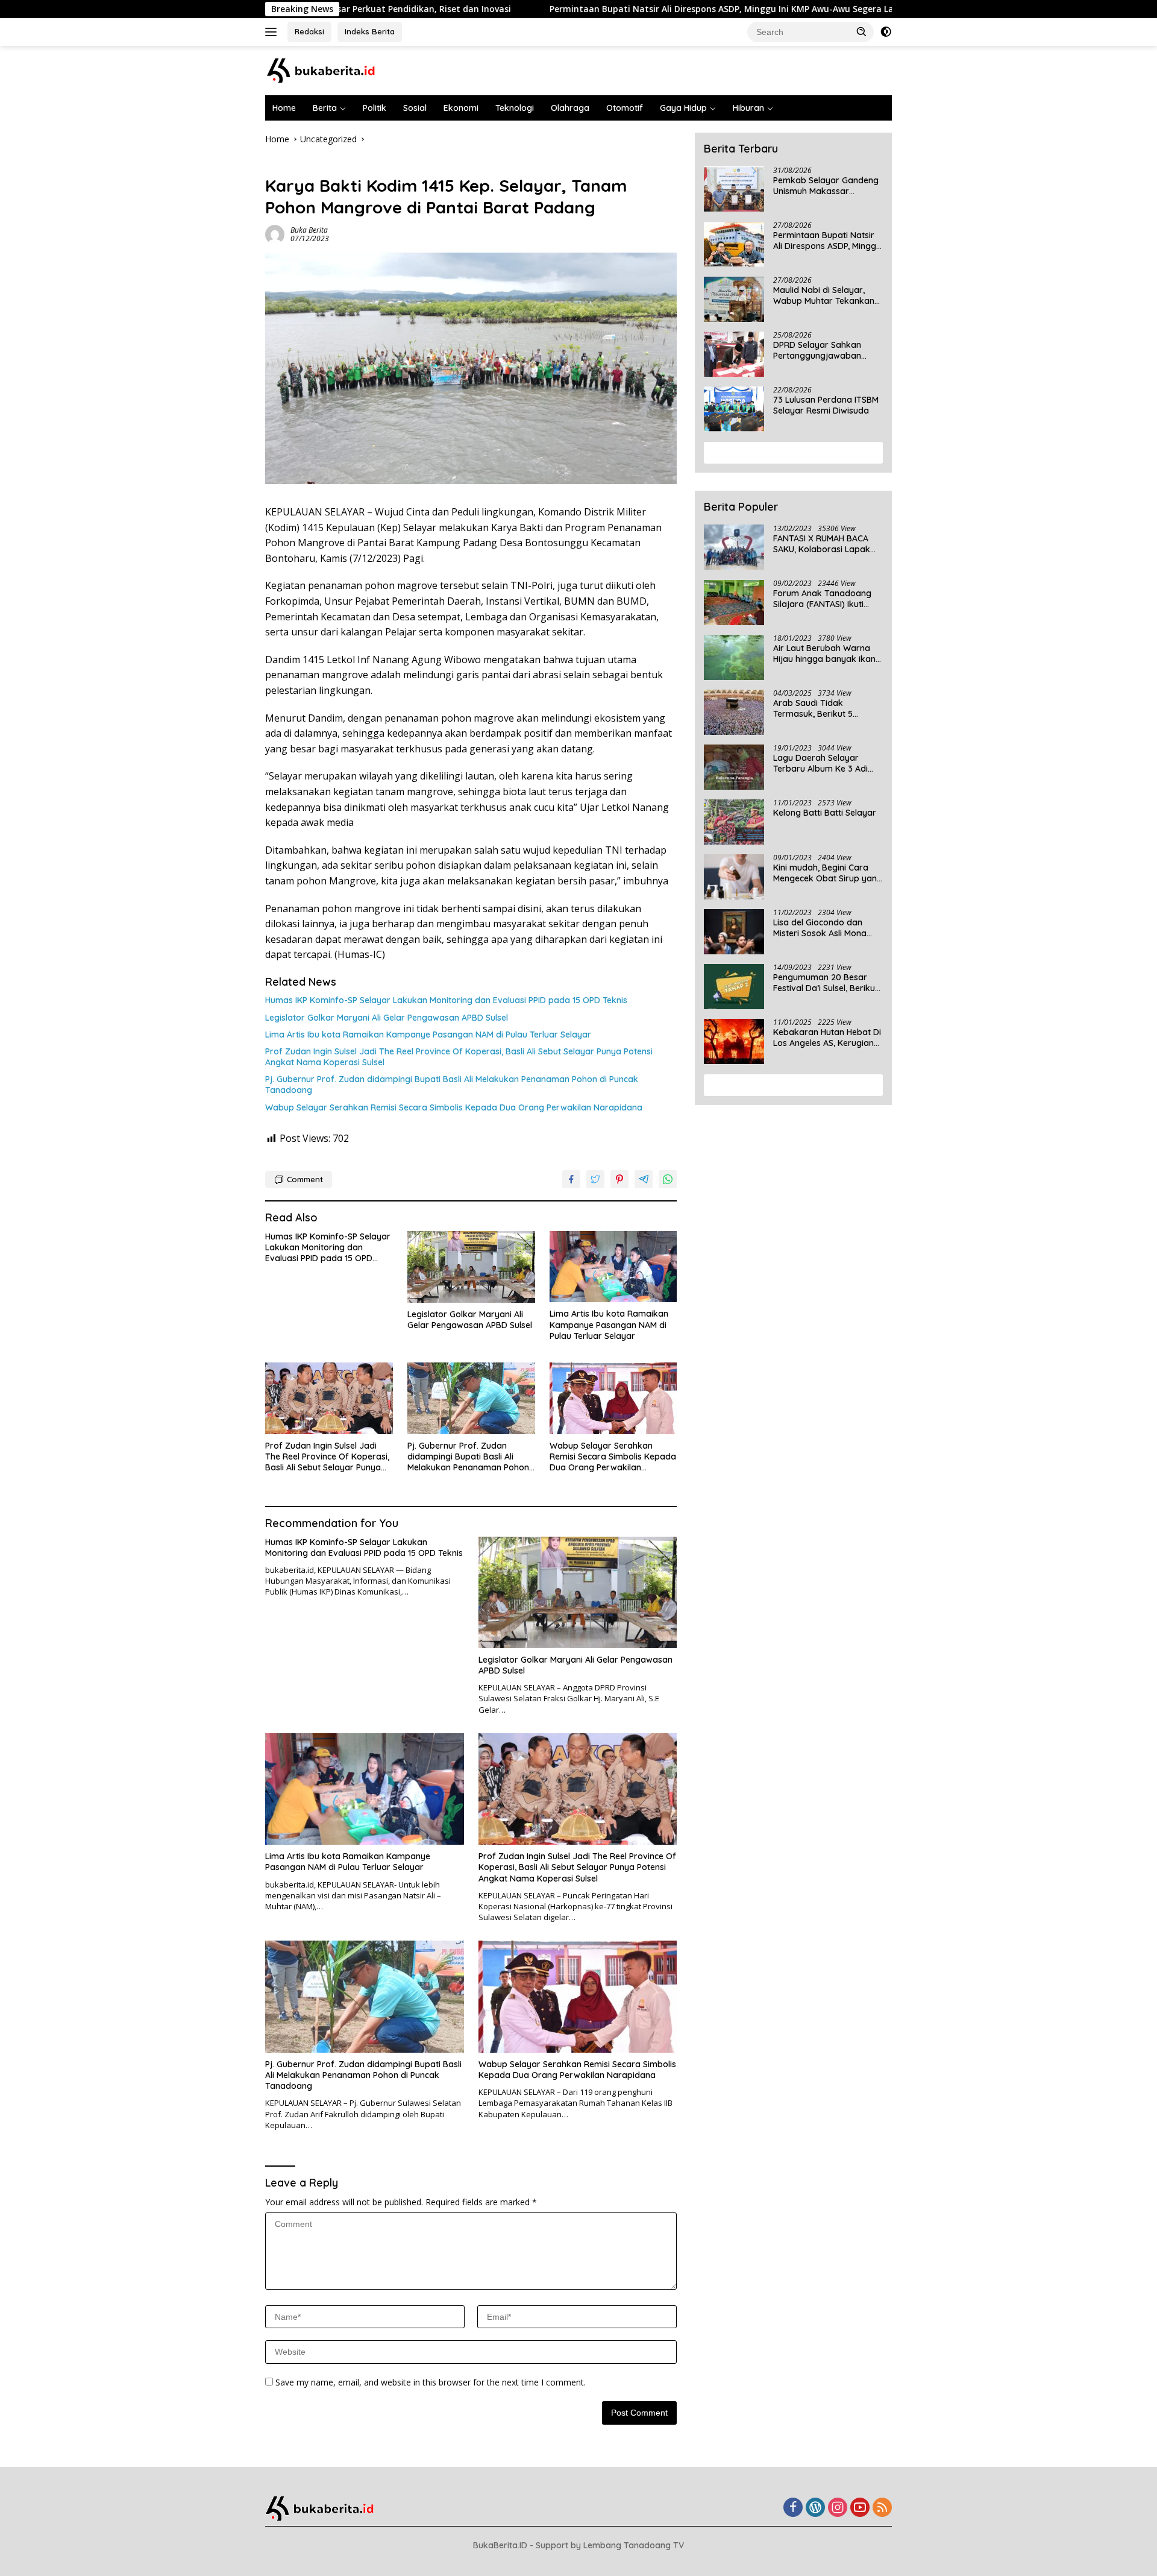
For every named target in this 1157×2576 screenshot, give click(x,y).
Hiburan (748, 108)
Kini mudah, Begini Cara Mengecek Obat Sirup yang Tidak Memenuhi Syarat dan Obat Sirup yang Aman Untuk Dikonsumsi (828, 874)
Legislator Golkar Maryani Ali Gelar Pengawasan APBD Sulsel (387, 1018)
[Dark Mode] (886, 32)
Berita (325, 108)
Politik (375, 108)
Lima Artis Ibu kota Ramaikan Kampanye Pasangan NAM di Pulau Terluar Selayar (428, 1034)
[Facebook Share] (571, 1179)
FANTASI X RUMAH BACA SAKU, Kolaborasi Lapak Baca (822, 544)
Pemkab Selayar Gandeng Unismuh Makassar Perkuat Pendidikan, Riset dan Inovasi (826, 186)
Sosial (415, 108)
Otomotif (625, 108)
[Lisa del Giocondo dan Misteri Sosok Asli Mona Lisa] (734, 932)
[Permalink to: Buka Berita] (275, 234)
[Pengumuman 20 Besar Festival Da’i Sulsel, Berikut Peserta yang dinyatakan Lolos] (734, 987)
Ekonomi (461, 108)
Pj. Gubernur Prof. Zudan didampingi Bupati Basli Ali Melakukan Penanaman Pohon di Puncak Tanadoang (452, 1085)
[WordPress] (815, 2508)
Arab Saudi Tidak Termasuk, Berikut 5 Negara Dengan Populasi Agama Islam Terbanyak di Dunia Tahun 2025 (827, 709)
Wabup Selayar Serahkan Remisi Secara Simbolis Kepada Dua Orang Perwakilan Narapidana (454, 1107)
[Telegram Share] (644, 1179)
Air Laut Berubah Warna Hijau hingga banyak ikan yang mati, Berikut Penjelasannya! (824, 654)
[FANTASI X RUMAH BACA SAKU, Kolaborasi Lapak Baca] (734, 548)
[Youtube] (860, 2508)
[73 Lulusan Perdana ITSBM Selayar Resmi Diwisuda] (734, 409)
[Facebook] (793, 2508)
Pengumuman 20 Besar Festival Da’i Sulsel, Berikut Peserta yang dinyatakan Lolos (826, 983)
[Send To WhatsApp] (668, 1179)
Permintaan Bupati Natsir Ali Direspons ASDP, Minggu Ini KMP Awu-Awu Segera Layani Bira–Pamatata (653, 9)
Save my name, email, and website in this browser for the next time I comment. (431, 2382)
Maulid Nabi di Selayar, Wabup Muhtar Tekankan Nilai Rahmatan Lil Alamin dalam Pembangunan (824, 296)
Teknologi (515, 108)
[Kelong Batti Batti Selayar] (734, 822)
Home (284, 108)
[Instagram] (838, 2508)
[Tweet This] (595, 1179)
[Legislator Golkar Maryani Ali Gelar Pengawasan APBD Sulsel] (471, 1267)
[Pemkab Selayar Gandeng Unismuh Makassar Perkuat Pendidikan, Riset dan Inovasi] (734, 190)
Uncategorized (294, 165)
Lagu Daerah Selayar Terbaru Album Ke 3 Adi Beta (820, 764)
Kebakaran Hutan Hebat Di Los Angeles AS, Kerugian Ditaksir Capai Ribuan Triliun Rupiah (827, 1038)
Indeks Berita (370, 31)
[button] (862, 31)
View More (789, 453)
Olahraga (570, 108)
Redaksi (309, 31)
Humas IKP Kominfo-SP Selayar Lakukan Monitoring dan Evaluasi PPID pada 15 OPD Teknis (446, 1000)
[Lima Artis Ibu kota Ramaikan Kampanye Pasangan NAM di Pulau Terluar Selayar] (613, 1267)
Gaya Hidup (683, 108)
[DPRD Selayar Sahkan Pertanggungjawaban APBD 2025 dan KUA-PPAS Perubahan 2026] (734, 354)
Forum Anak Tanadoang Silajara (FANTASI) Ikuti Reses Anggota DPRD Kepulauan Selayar (822, 599)
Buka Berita (309, 230)
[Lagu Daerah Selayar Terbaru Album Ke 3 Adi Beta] (734, 767)
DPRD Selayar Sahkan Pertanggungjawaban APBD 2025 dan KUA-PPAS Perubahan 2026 (825, 351)
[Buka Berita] (331, 70)
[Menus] (273, 32)
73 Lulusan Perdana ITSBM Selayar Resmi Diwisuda (826, 406)
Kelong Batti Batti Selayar (825, 813)
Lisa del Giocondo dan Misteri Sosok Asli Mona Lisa (820, 928)
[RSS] (882, 2508)
